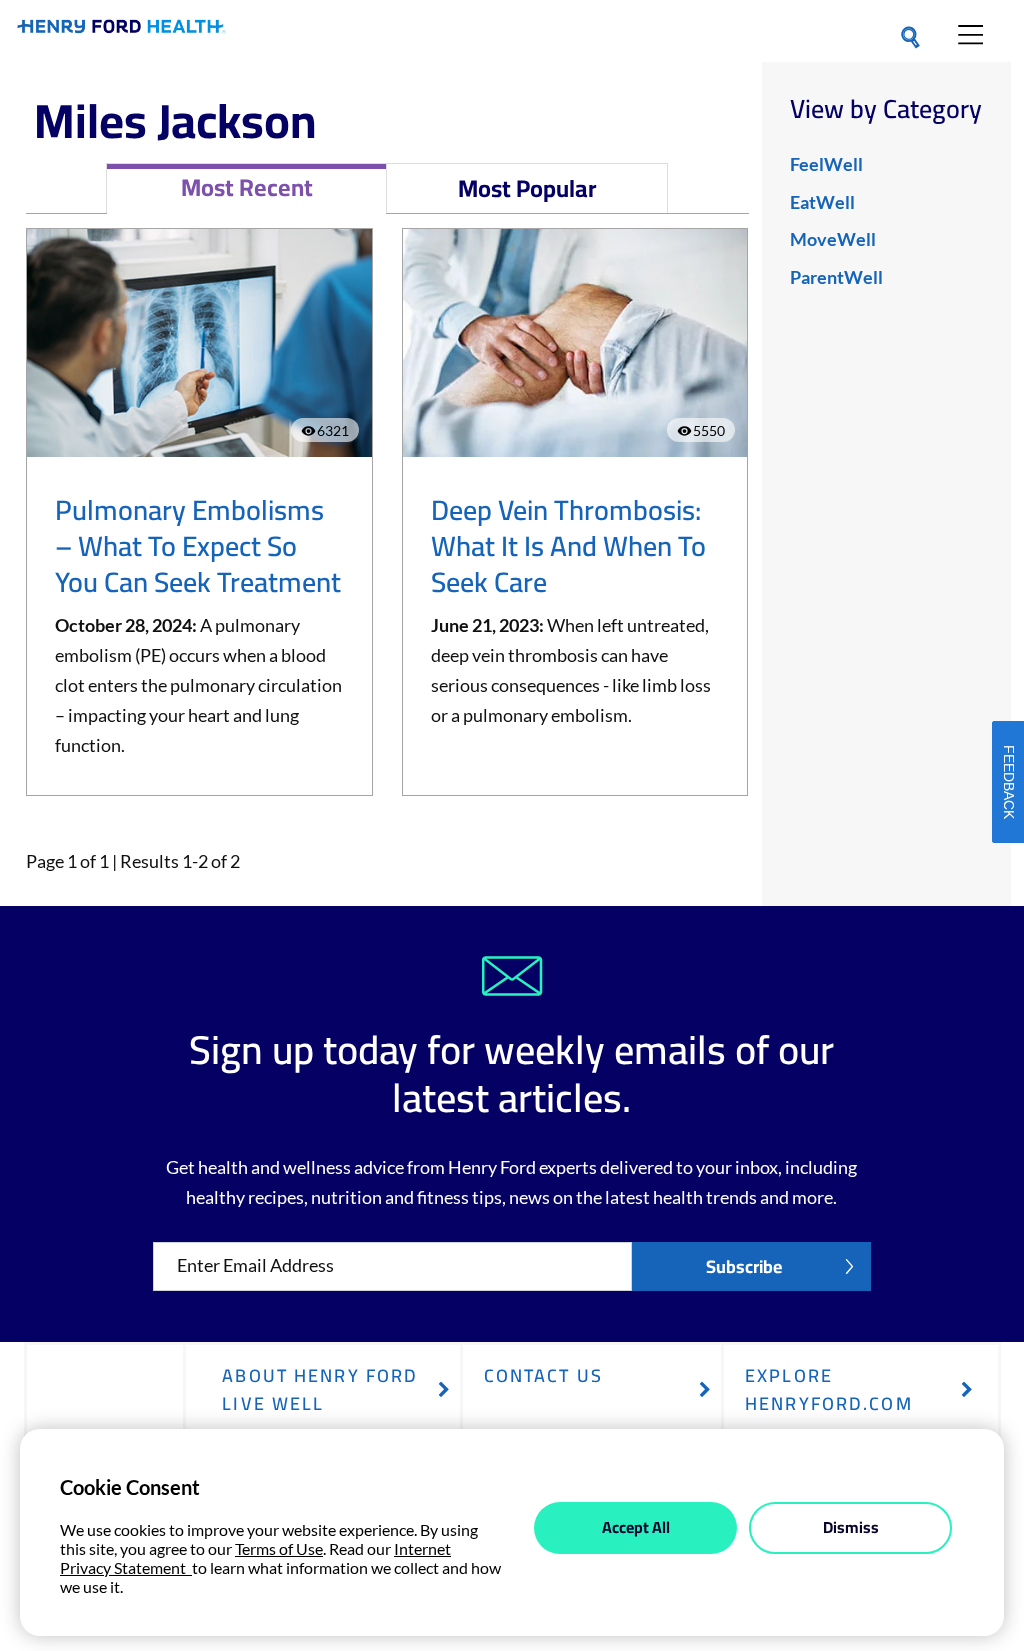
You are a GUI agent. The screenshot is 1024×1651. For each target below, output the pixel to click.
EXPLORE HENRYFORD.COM (829, 1389)
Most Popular (527, 188)
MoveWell (833, 239)
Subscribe (744, 1266)
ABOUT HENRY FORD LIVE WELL (320, 1389)
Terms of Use (279, 1548)
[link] (121, 30)
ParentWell (836, 277)
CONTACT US (543, 1375)
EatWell (822, 202)
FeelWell (826, 164)
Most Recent (247, 187)
